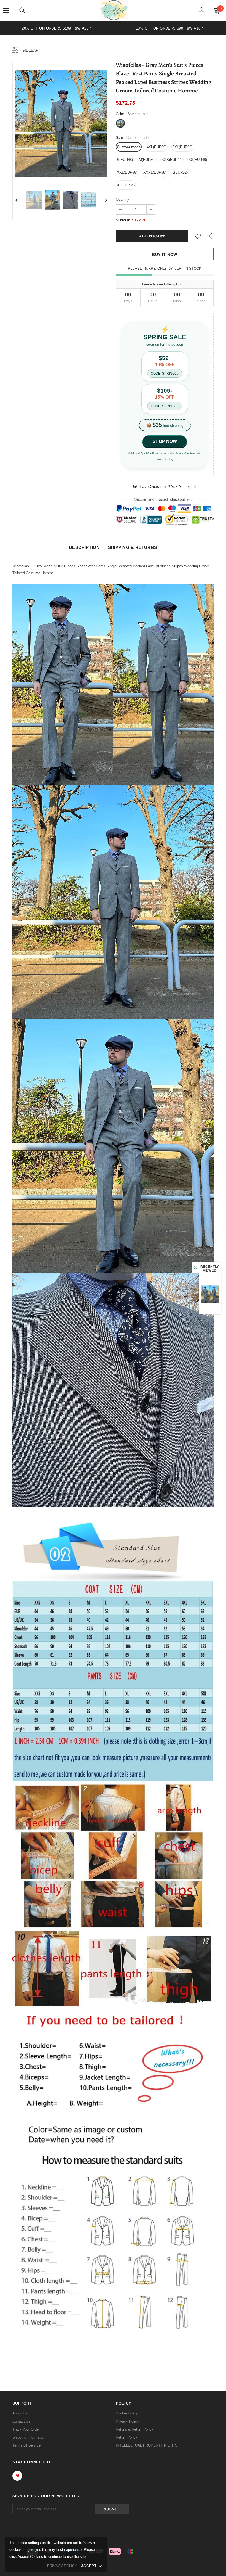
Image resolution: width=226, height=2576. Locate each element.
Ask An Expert (183, 487)
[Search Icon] (22, 10)
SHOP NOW (165, 441)
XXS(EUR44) (172, 160)
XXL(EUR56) (127, 172)
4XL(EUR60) (157, 147)
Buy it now (165, 255)
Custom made (129, 147)
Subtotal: (123, 220)
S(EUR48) (125, 160)
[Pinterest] (17, 2476)
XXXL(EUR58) (155, 172)
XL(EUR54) (126, 185)
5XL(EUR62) (182, 147)
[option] (57, 28)
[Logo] (114, 10)
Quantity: (123, 199)
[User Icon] (202, 10)
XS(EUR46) (198, 160)
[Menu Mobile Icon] (6, 10)
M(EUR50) (147, 160)
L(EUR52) (180, 172)
